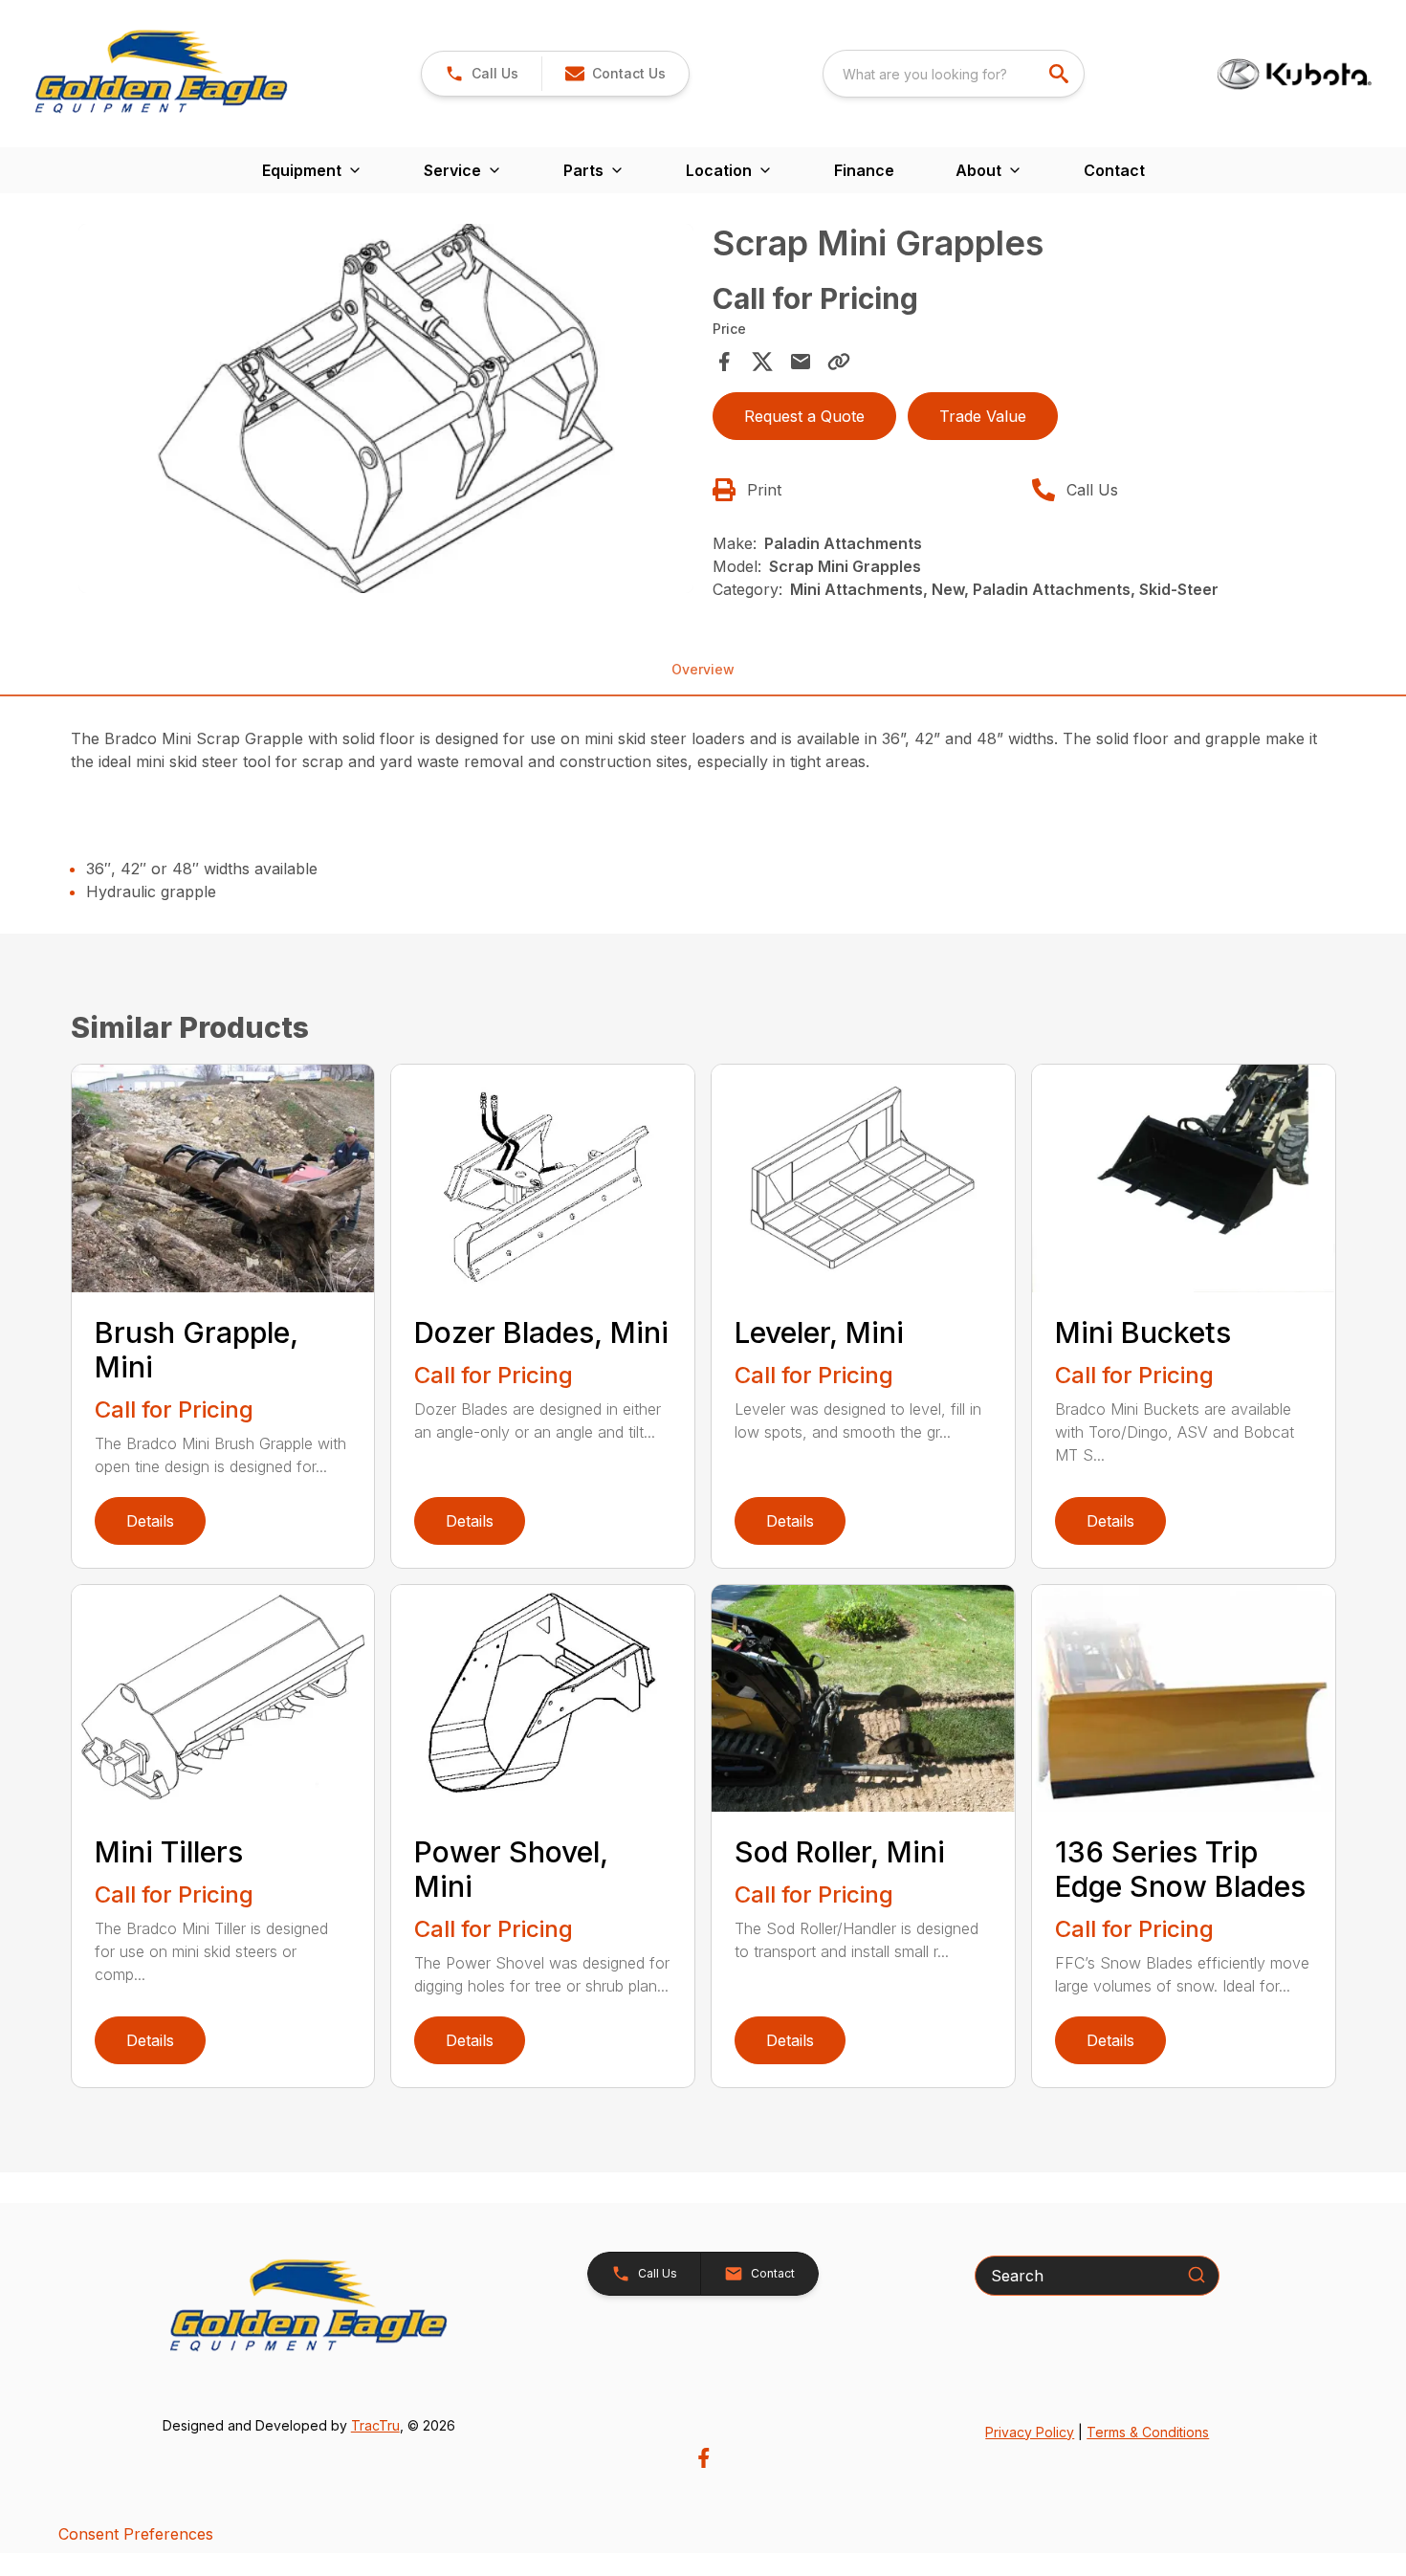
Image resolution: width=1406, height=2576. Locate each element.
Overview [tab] (703, 669)
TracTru (375, 2425)
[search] (1061, 74)
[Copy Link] (839, 362)
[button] (482, 74)
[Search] (1197, 2275)
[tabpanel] (386, 411)
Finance (864, 170)
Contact (1114, 170)
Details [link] (150, 1521)
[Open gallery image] (386, 408)
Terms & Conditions (1148, 2432)
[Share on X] (762, 362)
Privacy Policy (1030, 2432)
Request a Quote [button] (804, 416)
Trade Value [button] (983, 416)
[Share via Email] (801, 362)
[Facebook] (703, 2458)
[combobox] (954, 74)
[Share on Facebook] (724, 362)
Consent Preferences (136, 2534)
